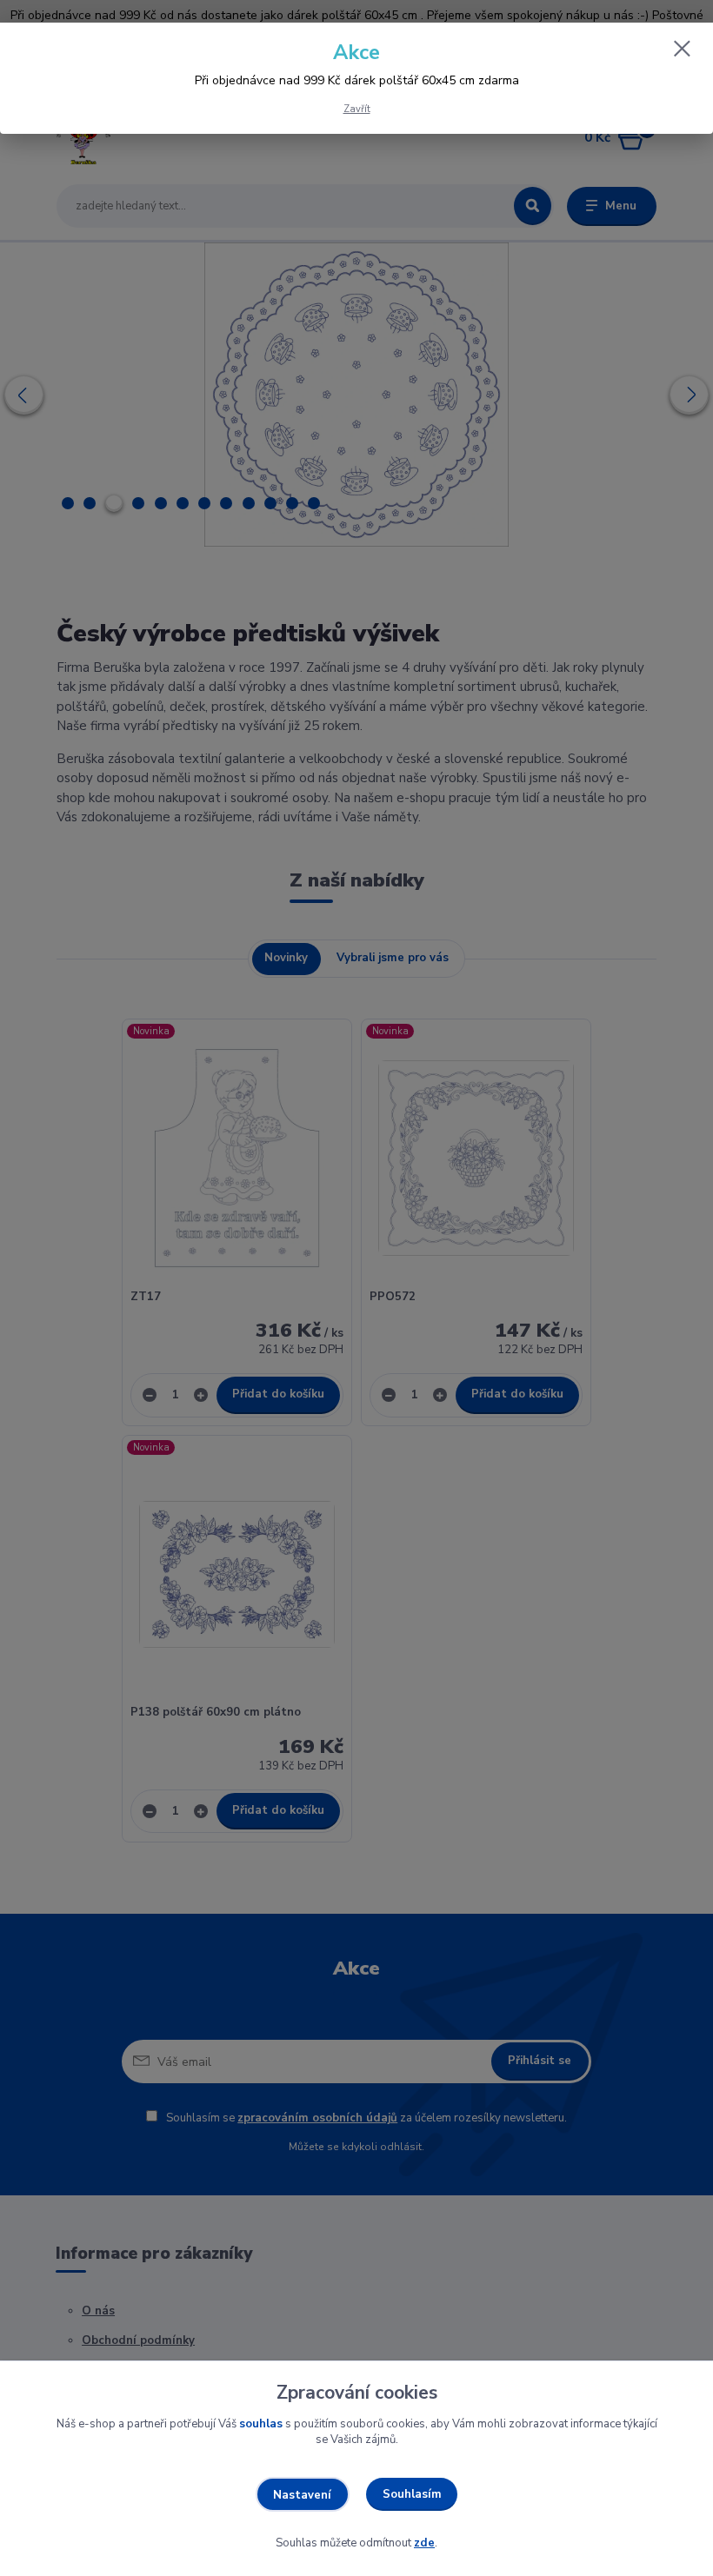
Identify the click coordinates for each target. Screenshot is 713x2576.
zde (424, 2543)
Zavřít (357, 109)
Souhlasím (412, 2494)
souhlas (261, 2424)
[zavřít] (682, 50)
